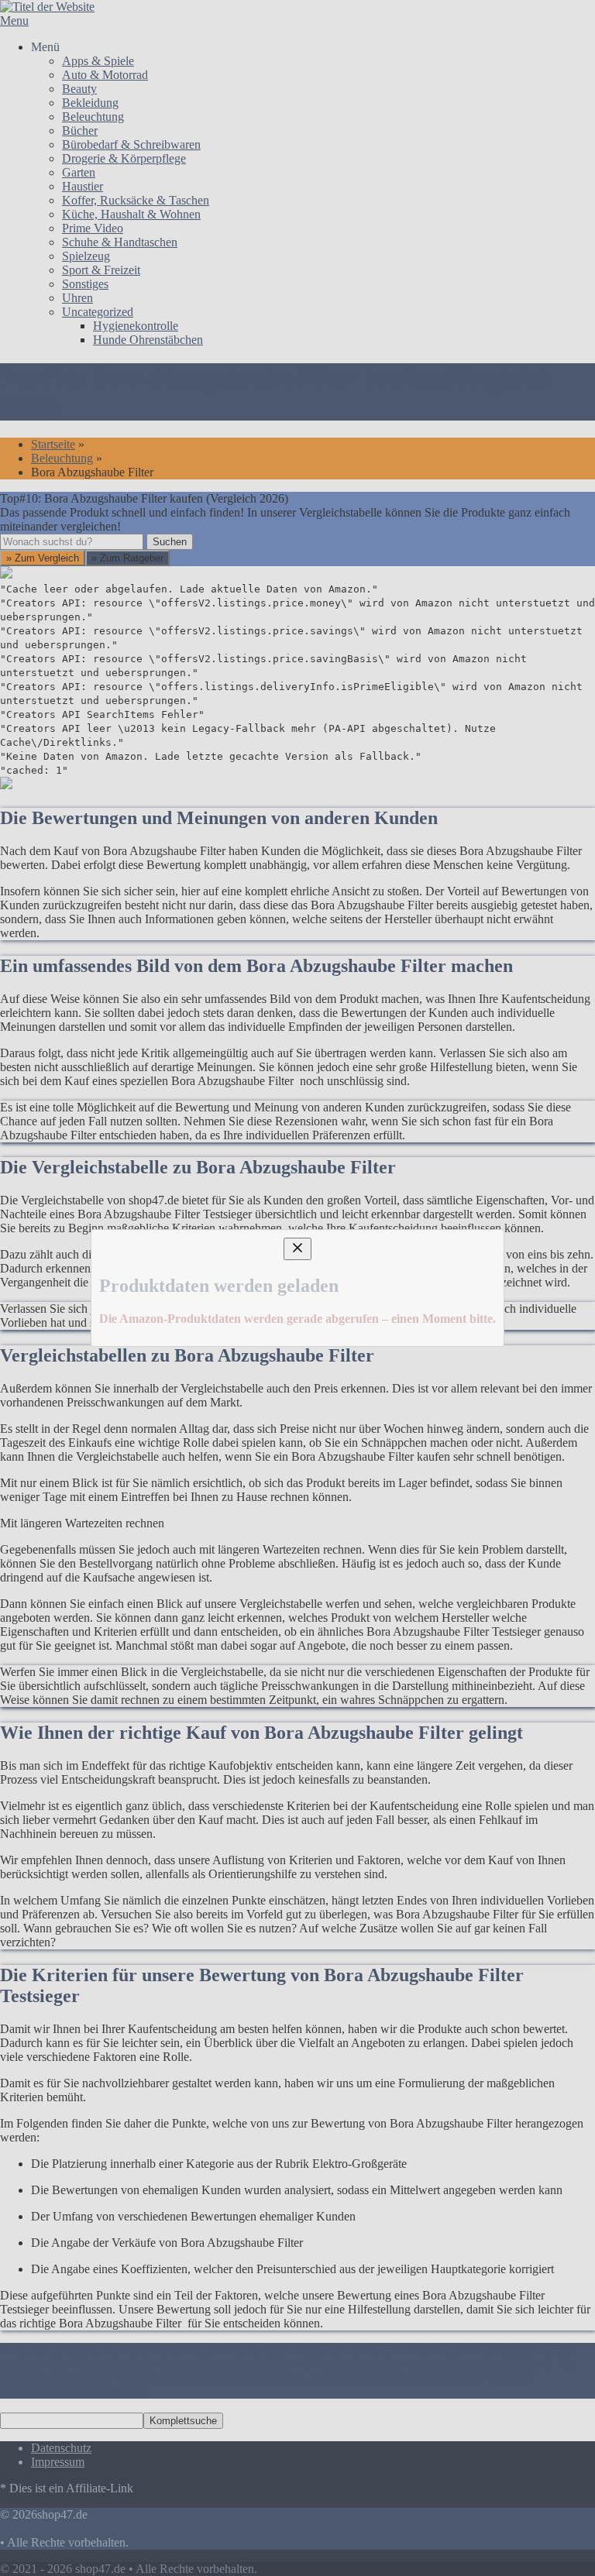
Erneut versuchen (71, 1446)
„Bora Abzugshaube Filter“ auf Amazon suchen (154, 1320)
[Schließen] (297, 1133)
